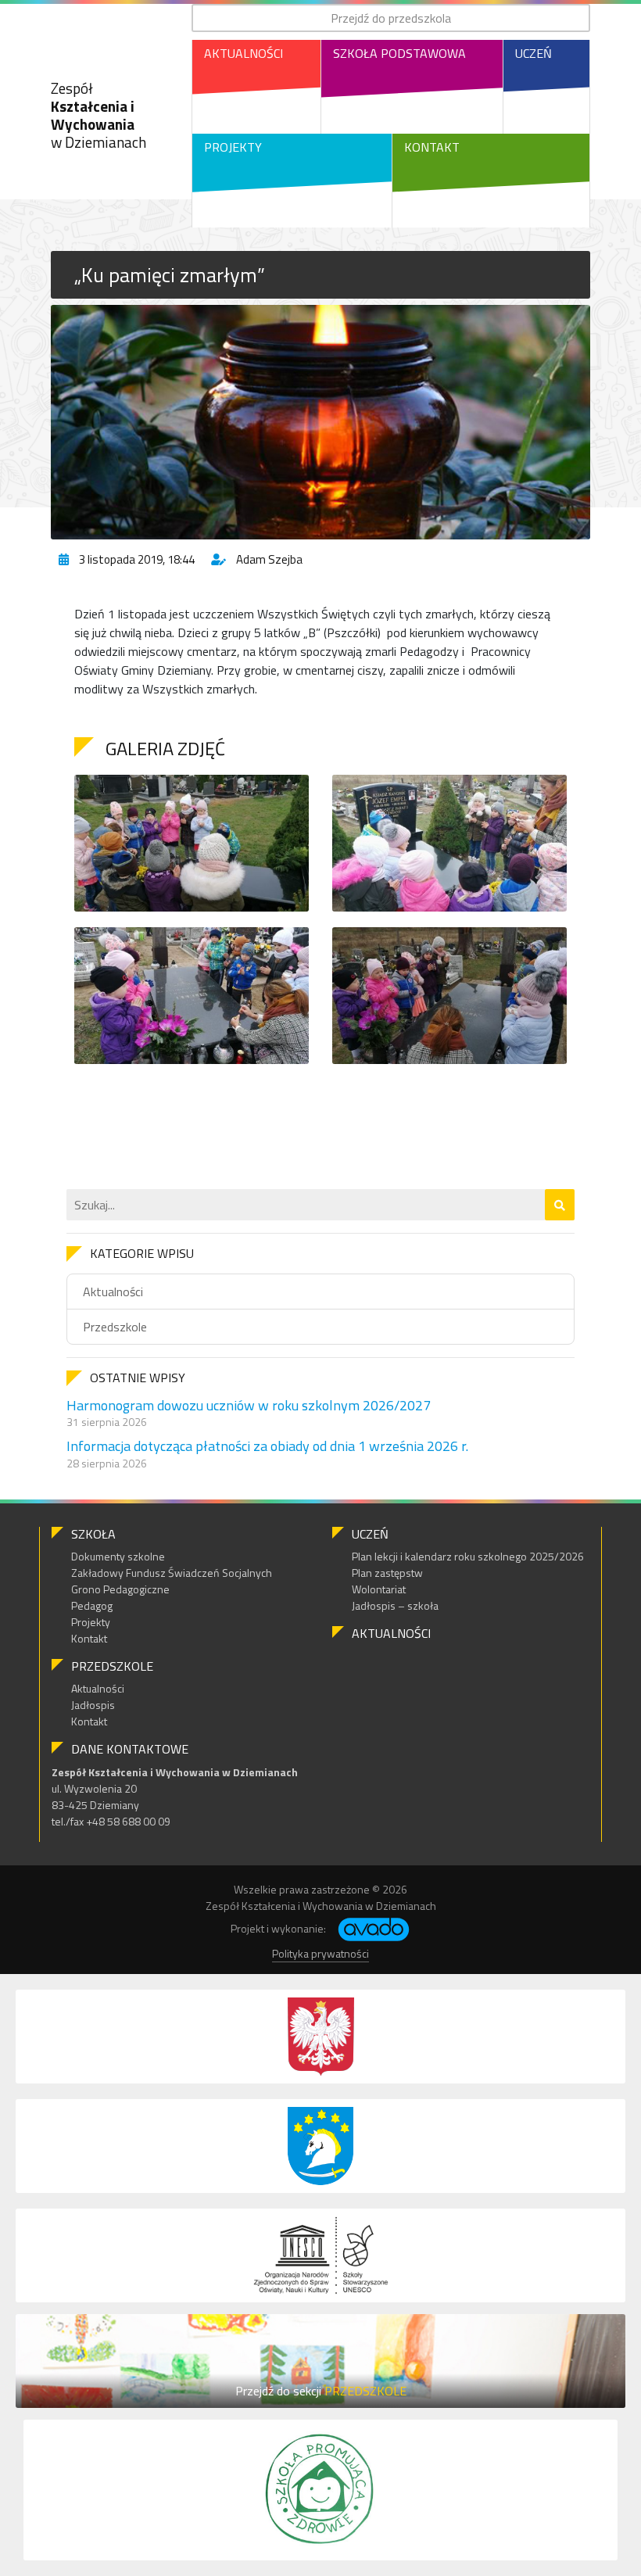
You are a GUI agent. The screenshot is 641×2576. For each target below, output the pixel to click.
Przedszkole (115, 1327)
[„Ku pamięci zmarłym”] (320, 422)
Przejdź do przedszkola (391, 18)
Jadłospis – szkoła (395, 1605)
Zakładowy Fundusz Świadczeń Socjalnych (172, 1573)
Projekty (233, 147)
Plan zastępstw (387, 1573)
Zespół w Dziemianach (98, 115)
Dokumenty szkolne (118, 1556)
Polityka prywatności (320, 1953)
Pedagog (92, 1605)
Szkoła (93, 1534)
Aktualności (244, 53)
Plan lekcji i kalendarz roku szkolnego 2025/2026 (468, 1556)
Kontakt (432, 147)
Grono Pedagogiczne (120, 1589)
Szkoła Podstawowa (399, 53)
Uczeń (534, 53)
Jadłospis (93, 1705)
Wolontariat (379, 1589)
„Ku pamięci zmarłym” (170, 275)
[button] (560, 1205)
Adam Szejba (269, 559)
